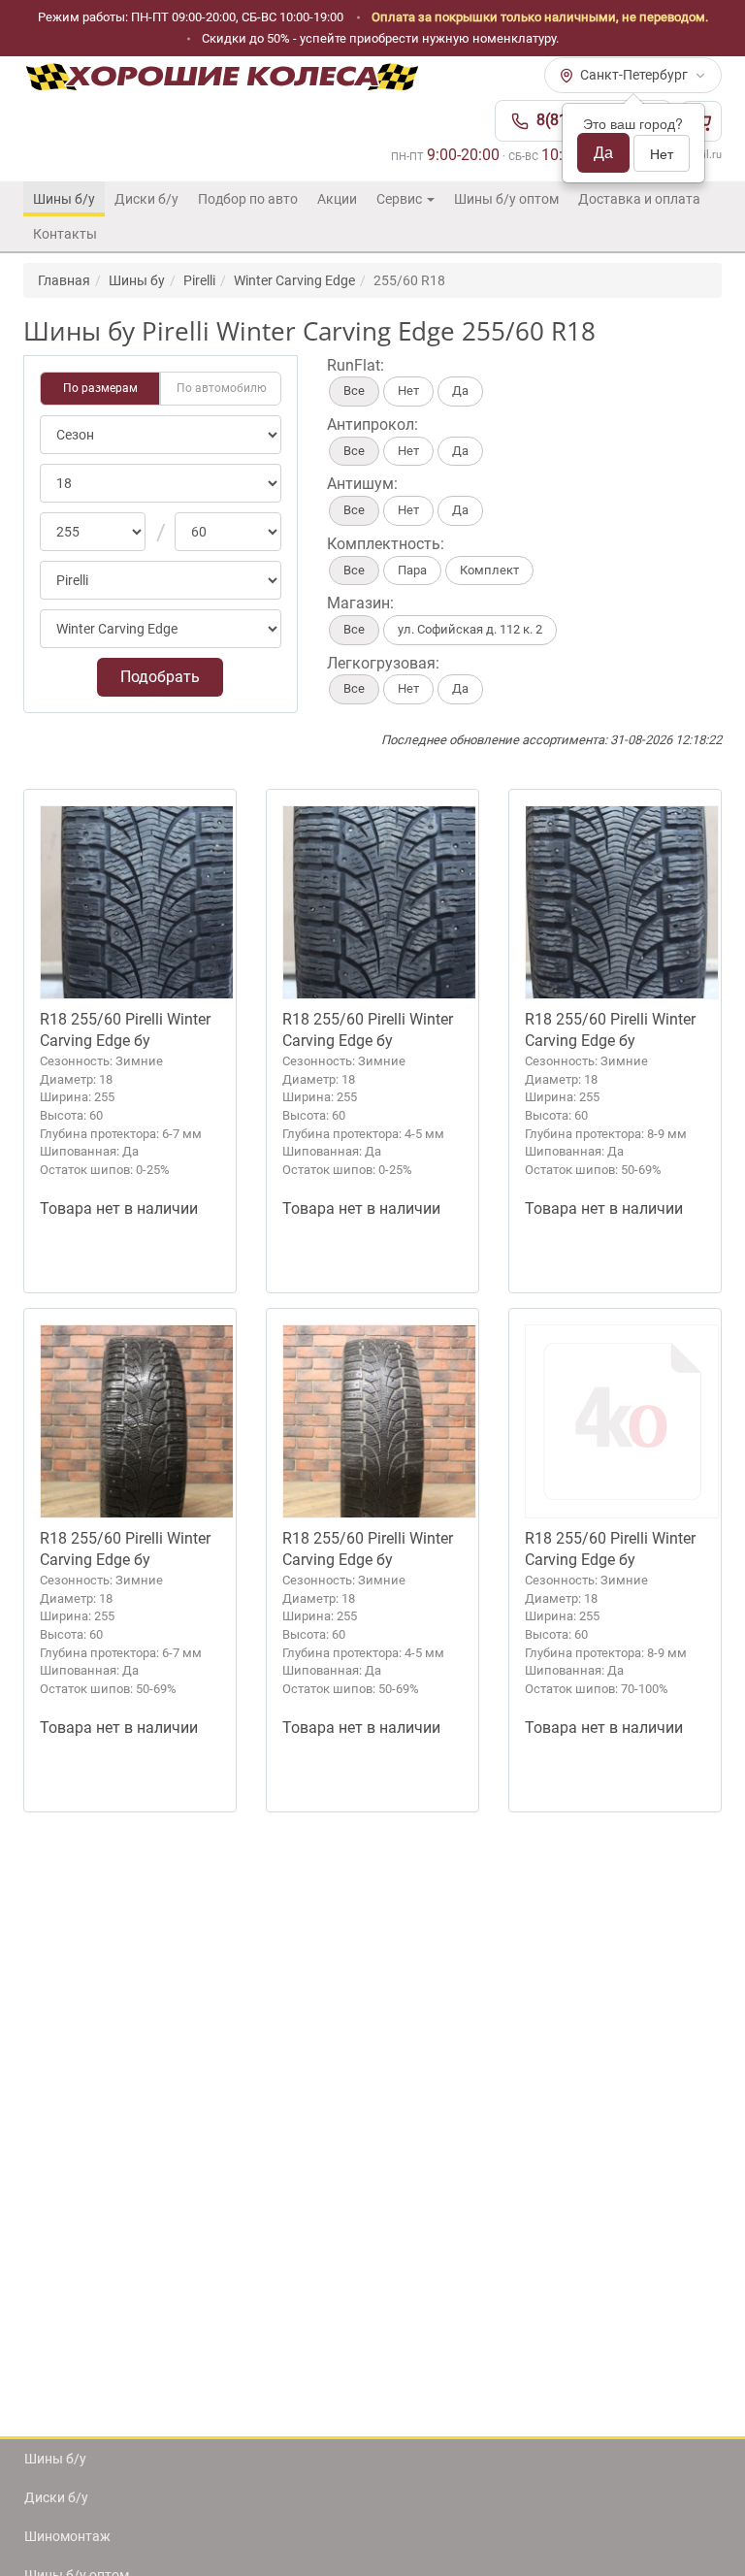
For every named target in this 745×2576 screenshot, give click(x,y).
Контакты (65, 234)
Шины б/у (64, 199)
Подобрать (160, 677)
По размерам (100, 388)
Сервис (401, 199)
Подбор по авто (248, 199)
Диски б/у (146, 199)
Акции (337, 199)
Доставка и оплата (639, 199)
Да (603, 152)
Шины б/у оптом (506, 199)
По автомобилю (222, 388)
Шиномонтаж (67, 2536)
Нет (662, 153)
